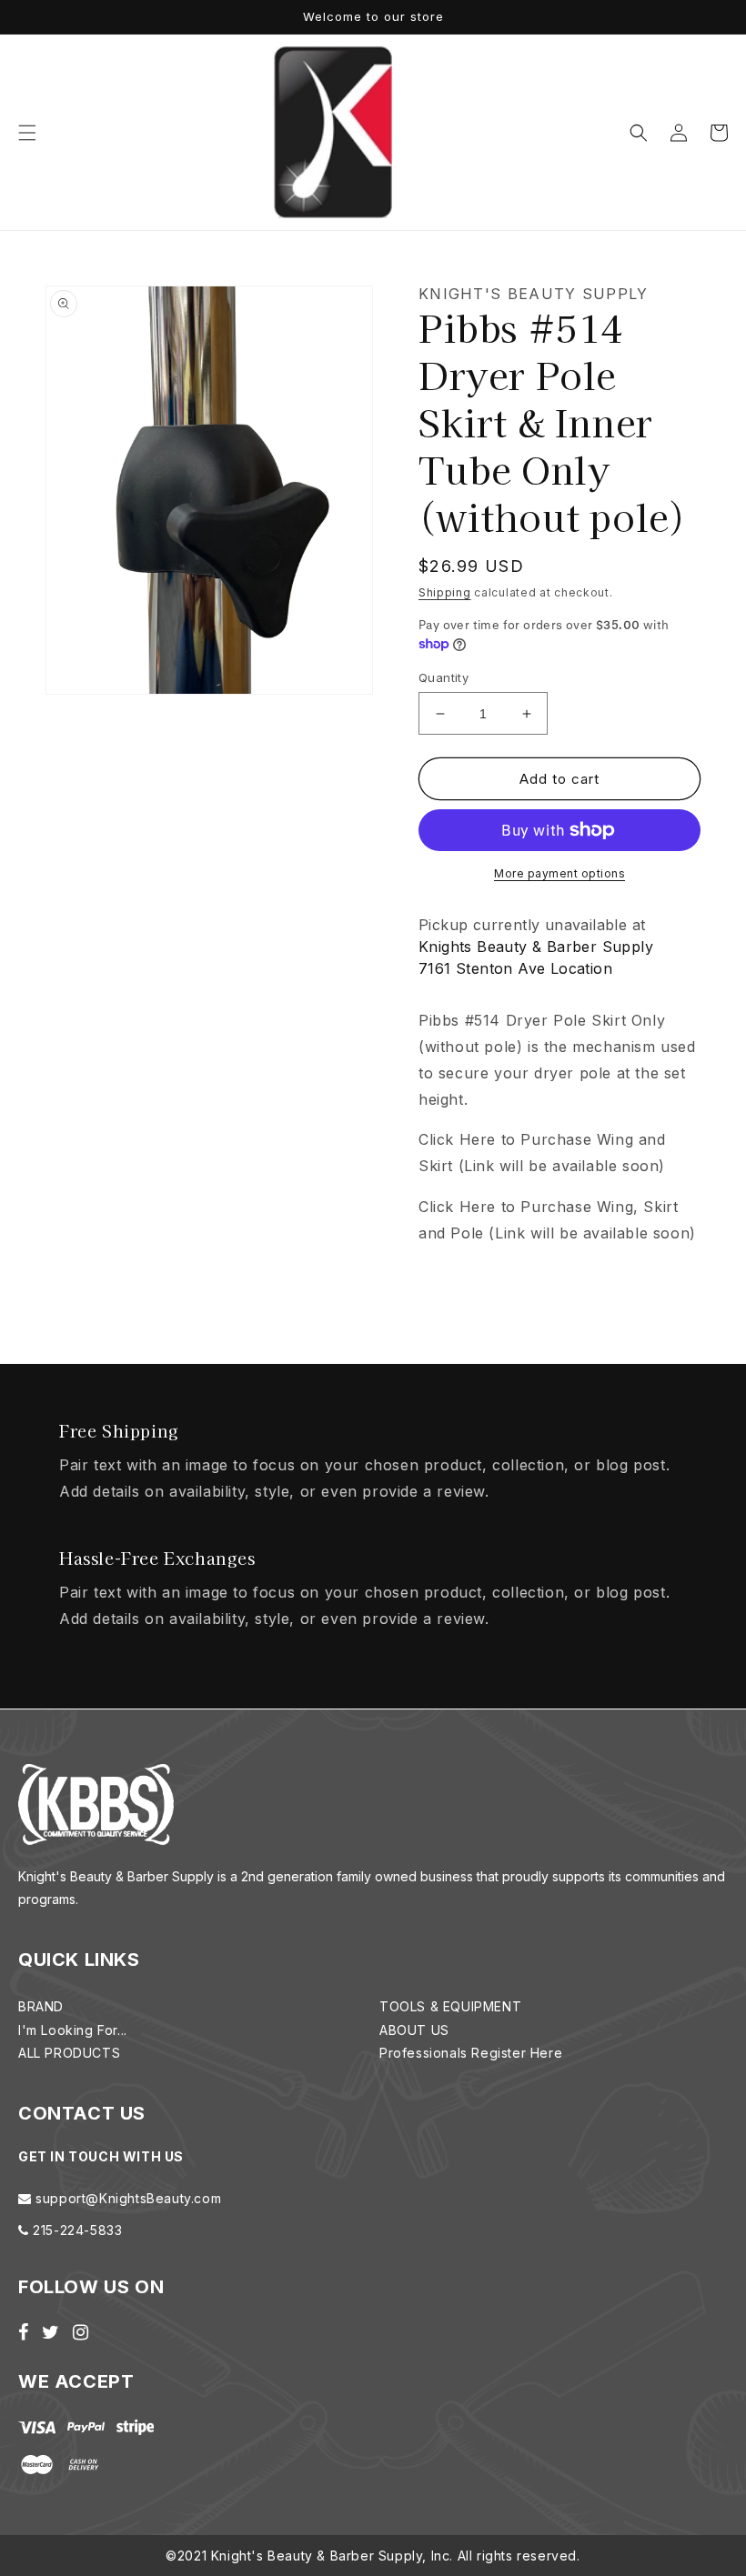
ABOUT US (414, 2030)
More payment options (559, 873)
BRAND (41, 2006)
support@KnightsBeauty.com (127, 2198)
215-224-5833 (76, 2230)
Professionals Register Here (471, 2053)
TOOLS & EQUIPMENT (450, 2006)
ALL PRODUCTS (69, 2053)
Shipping (445, 592)
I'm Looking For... (73, 2030)
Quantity (444, 677)
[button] (27, 133)
